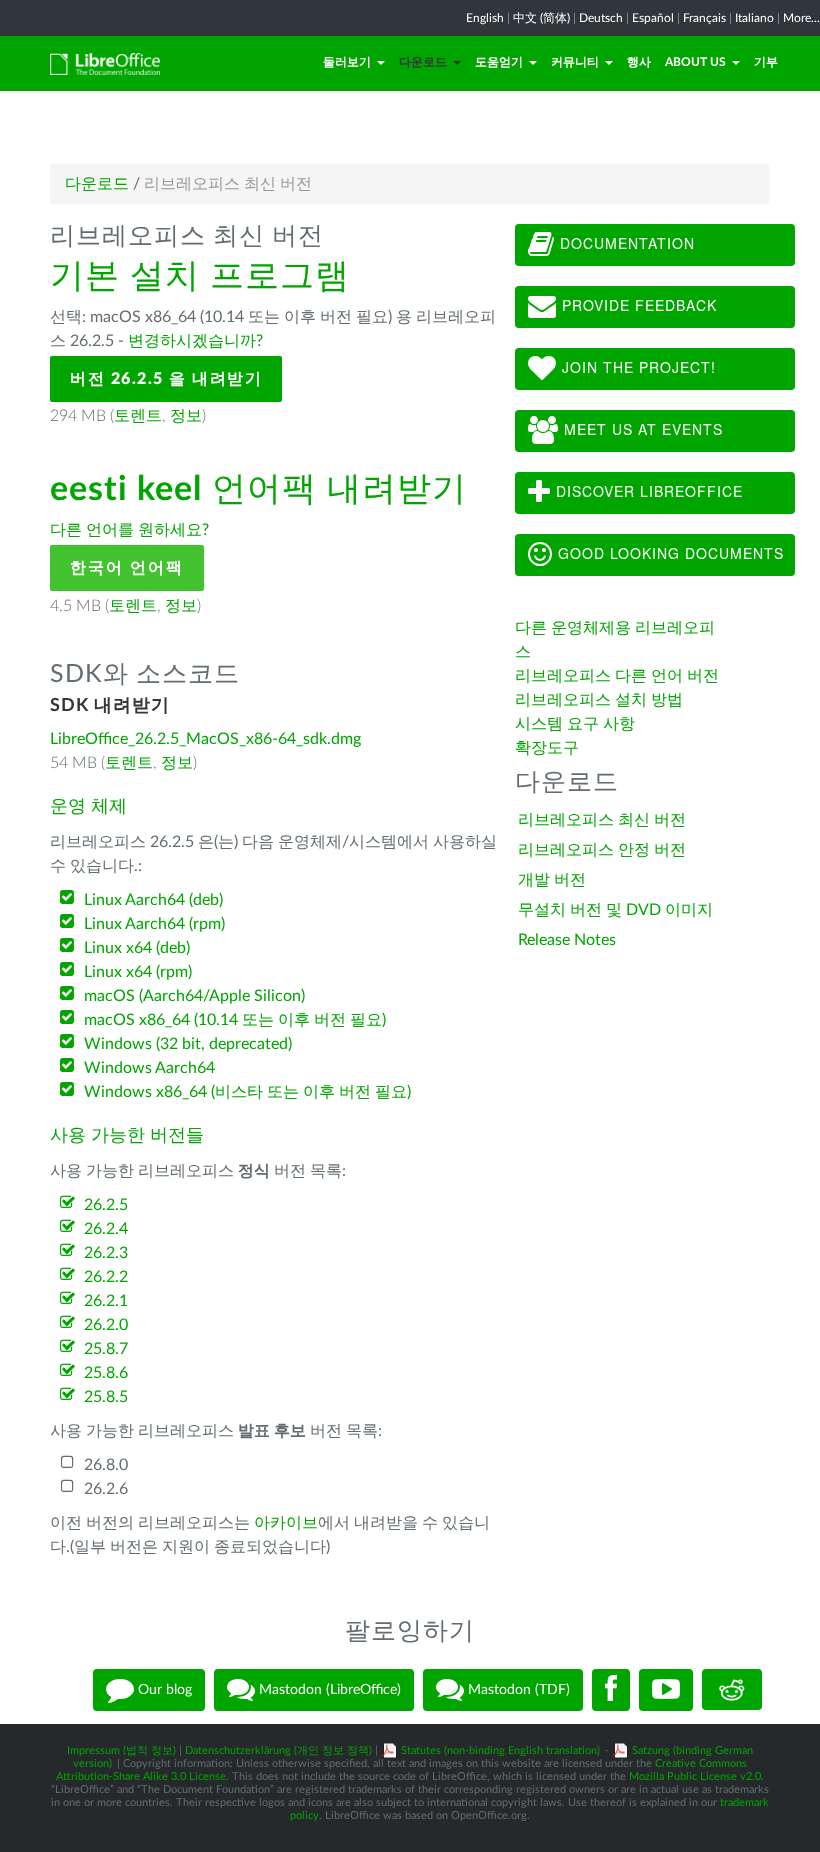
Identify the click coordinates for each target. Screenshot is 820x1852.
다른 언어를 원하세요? (129, 530)
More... (801, 18)
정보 (186, 416)
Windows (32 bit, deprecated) (188, 1044)
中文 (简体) (541, 18)
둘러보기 (347, 62)
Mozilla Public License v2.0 (695, 1776)
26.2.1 (106, 1301)
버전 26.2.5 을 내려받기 (166, 379)
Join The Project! (636, 367)
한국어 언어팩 (127, 568)
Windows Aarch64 (149, 1068)
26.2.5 (106, 1205)
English (485, 18)
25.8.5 (106, 1397)
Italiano (754, 18)
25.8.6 (106, 1373)
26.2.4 (106, 1229)
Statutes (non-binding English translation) (500, 1750)
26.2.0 (106, 1325)
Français (704, 18)
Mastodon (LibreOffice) (328, 1689)
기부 (766, 62)
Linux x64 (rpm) (138, 972)
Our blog (163, 1689)
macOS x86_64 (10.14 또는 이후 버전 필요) (235, 1020)
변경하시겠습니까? (195, 341)
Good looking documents (668, 553)
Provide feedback (637, 305)
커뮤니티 (575, 62)
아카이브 (286, 1523)
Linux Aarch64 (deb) (153, 900)
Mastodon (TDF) (517, 1689)
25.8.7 (106, 1349)
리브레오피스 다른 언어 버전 (617, 676)
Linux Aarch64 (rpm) (154, 924)
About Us (695, 62)
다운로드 (423, 62)
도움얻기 (499, 62)
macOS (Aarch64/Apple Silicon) (194, 996)
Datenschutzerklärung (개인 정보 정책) (278, 1750)
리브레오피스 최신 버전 (602, 820)
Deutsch (601, 18)
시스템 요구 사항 (575, 724)
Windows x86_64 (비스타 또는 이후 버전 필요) (247, 1092)
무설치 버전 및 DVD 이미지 (615, 910)
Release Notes (567, 940)
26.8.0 (106, 1465)
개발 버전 (552, 880)
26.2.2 (106, 1277)
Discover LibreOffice (647, 491)
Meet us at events (641, 429)
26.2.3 (106, 1253)
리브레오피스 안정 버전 (602, 850)
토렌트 (138, 416)
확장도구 (547, 748)
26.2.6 (106, 1489)
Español (653, 18)
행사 (639, 62)
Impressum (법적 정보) (121, 1750)
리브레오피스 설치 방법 (599, 700)
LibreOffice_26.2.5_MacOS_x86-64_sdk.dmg (205, 739)
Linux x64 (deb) (137, 948)
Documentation (625, 243)
